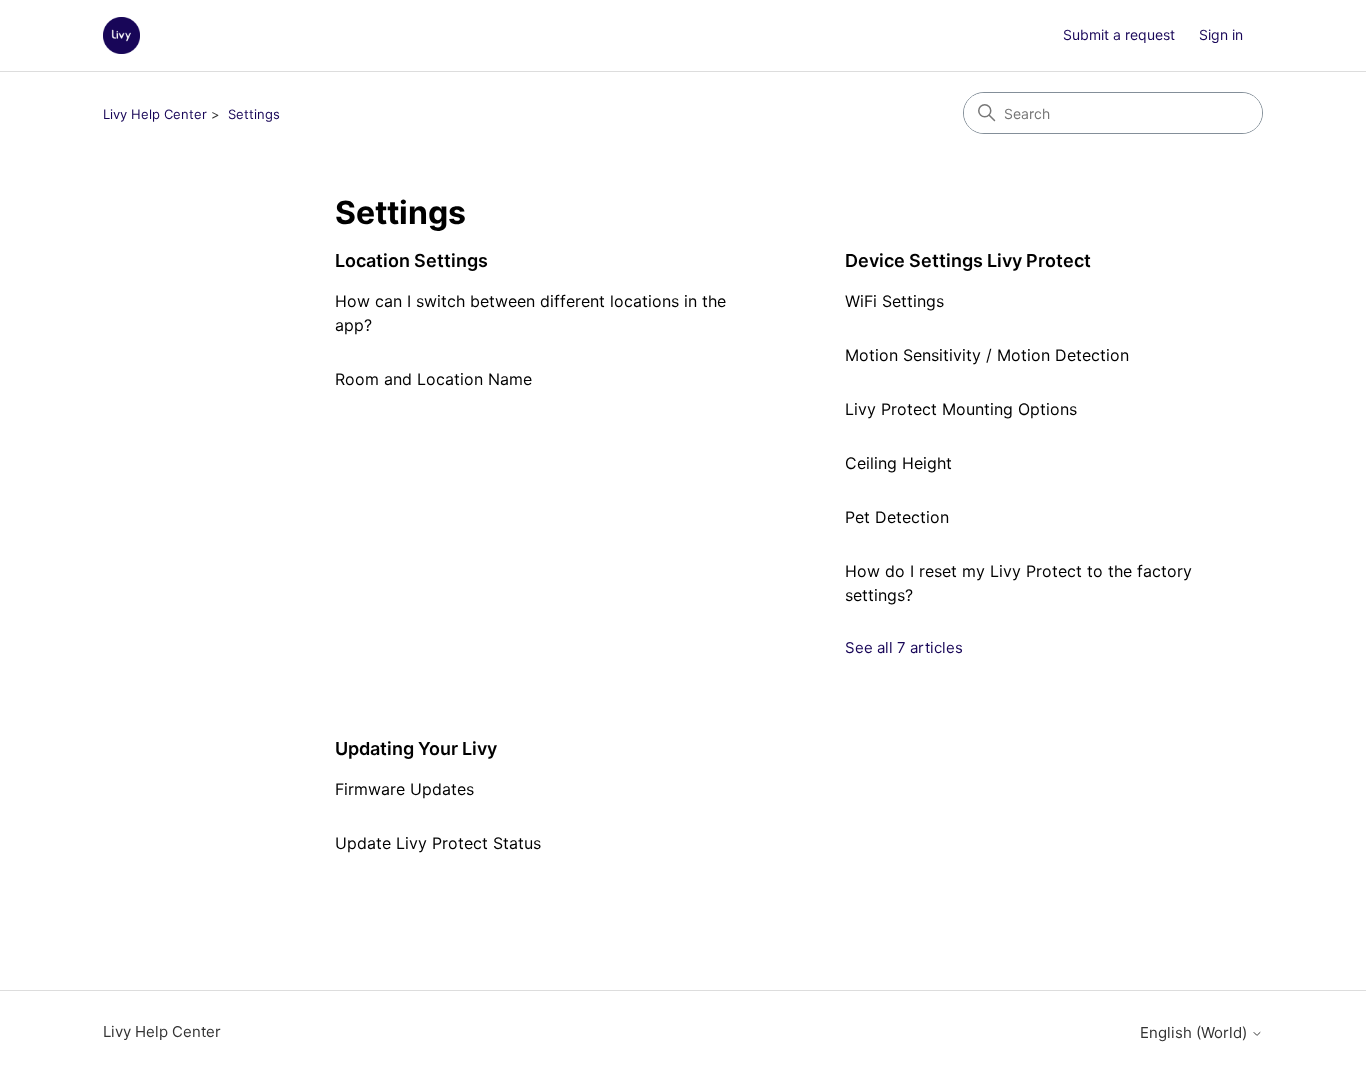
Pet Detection (897, 517)
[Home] (121, 35)
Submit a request (1119, 34)
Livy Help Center (155, 114)
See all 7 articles (904, 647)
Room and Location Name (433, 379)
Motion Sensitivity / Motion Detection (987, 355)
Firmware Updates (404, 789)
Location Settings (411, 260)
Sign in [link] (1221, 34)
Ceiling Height (898, 463)
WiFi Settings (894, 301)
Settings (254, 114)
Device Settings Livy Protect (968, 260)
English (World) (1195, 1032)
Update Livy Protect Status (438, 843)
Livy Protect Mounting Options (961, 409)
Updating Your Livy (416, 748)
